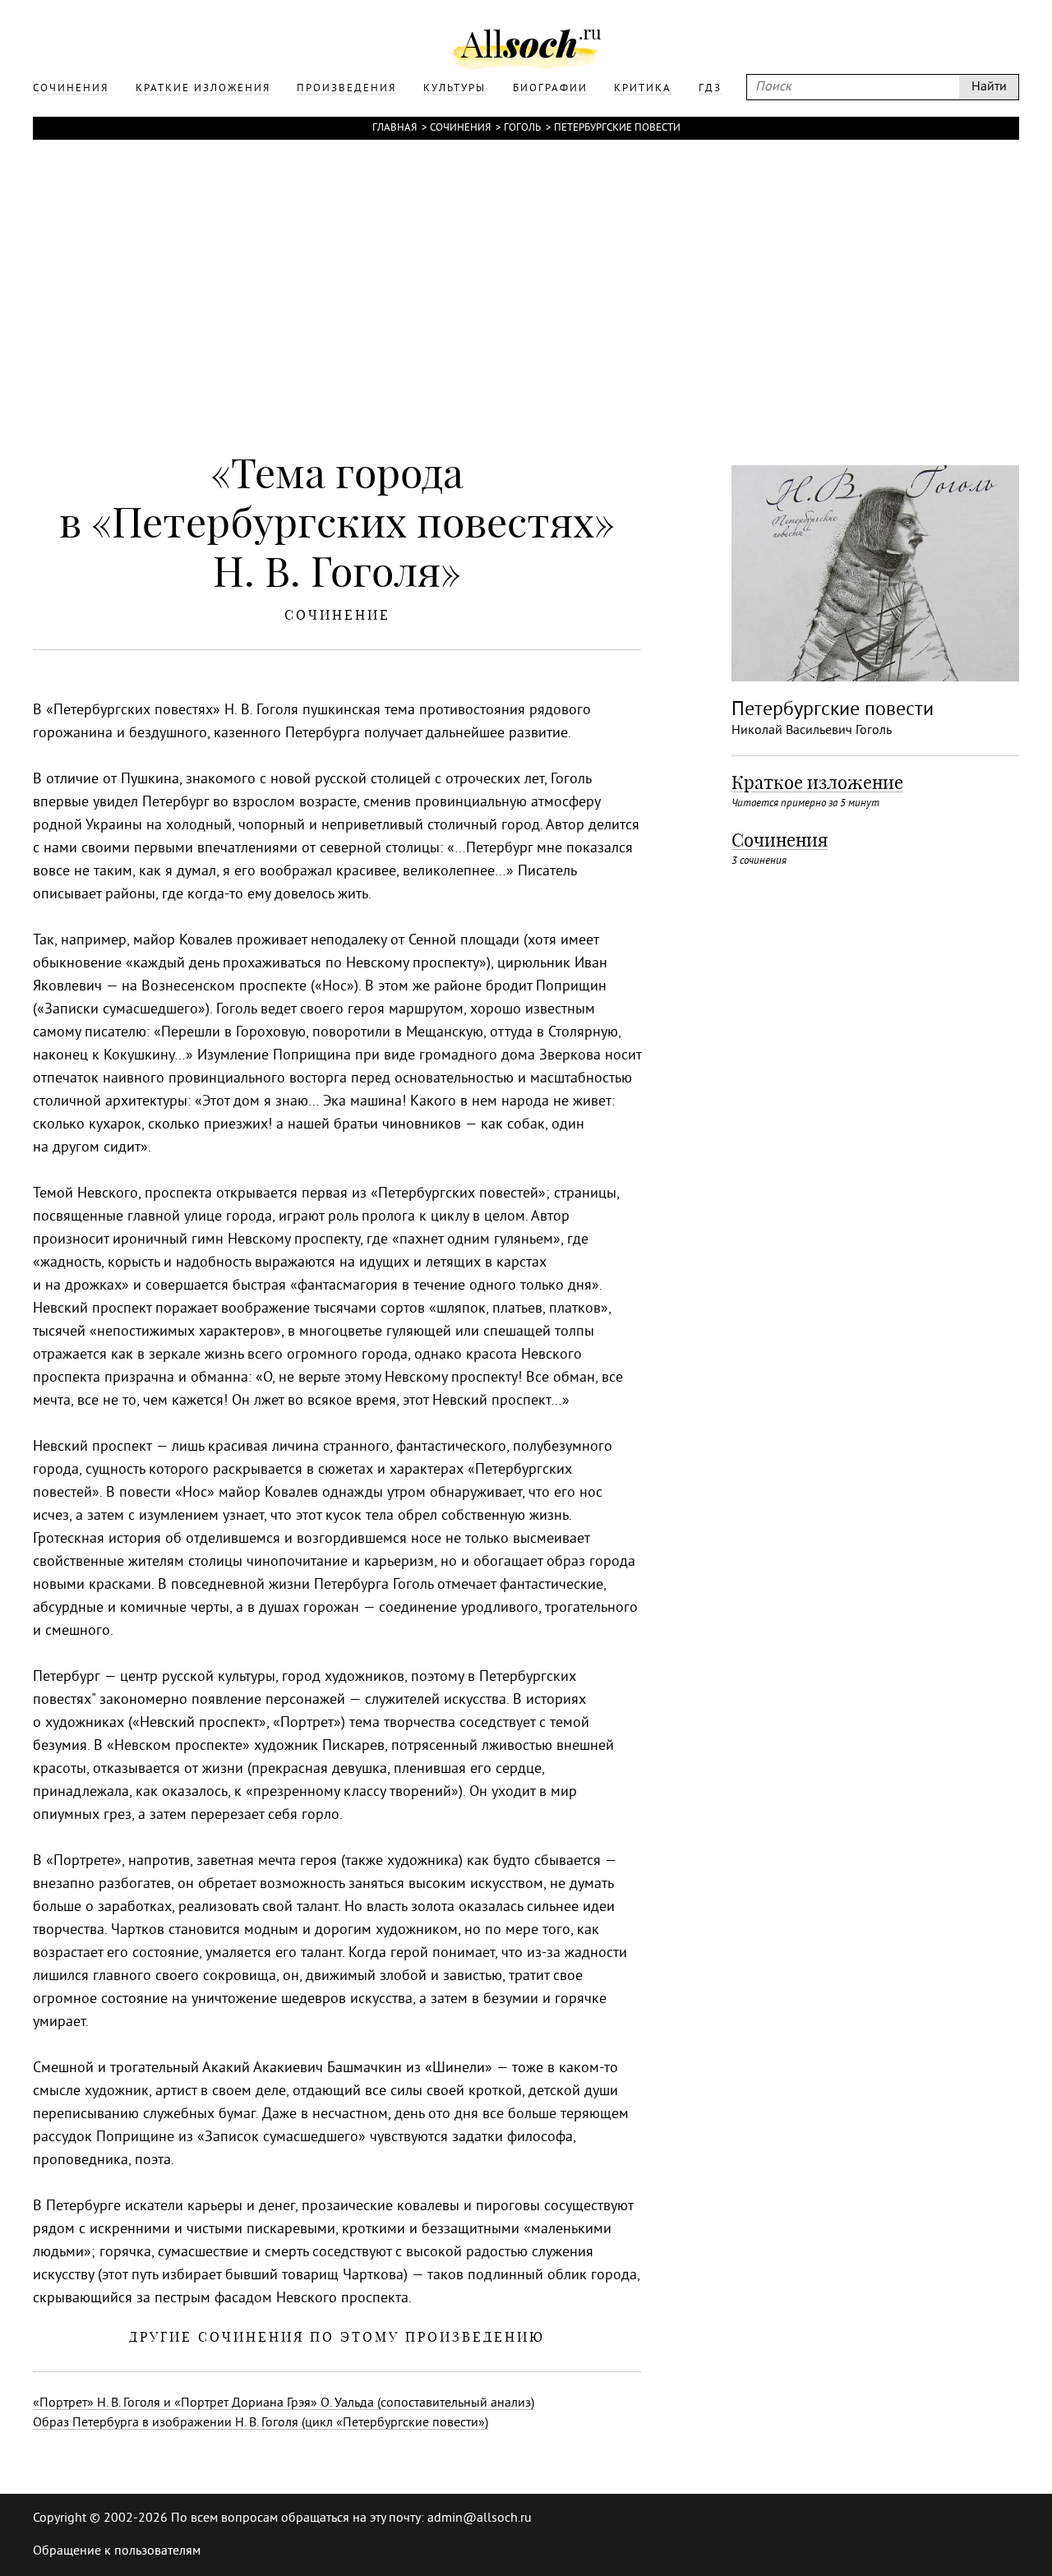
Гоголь (522, 128)
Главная (394, 128)
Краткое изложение (817, 782)
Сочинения (460, 128)
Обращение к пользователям (117, 2551)
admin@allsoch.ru (480, 2518)
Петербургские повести (617, 128)
